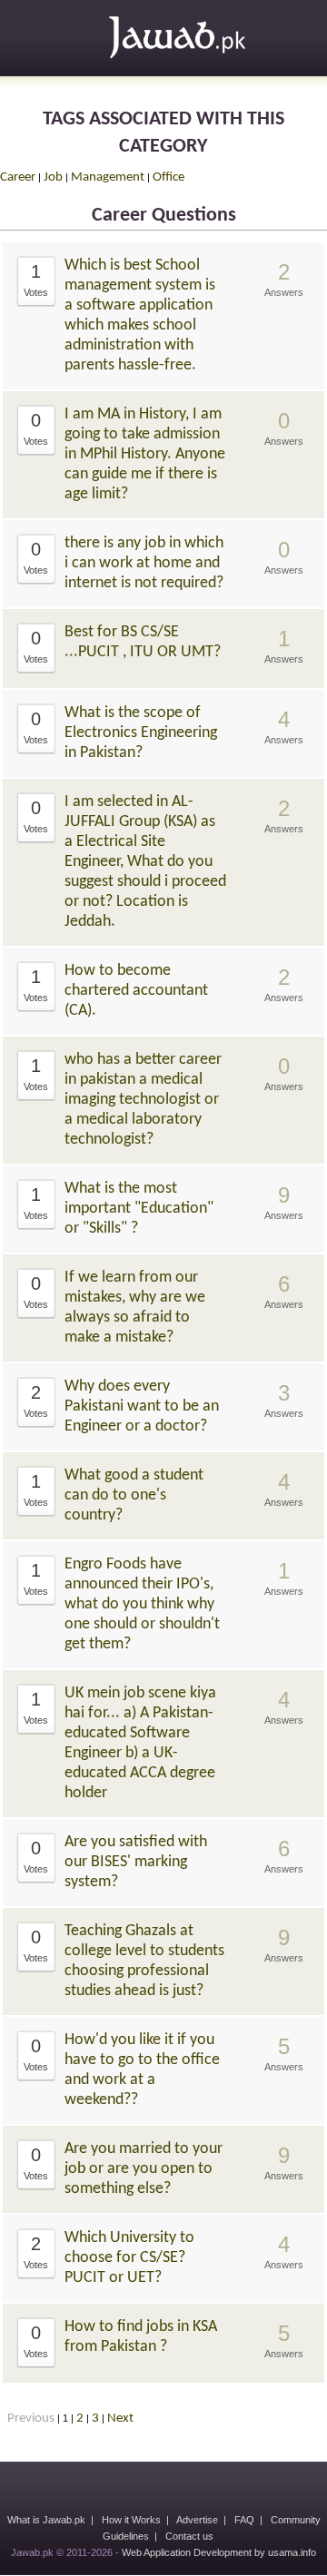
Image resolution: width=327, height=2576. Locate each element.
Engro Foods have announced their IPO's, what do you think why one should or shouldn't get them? (142, 1604)
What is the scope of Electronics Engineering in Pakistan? (141, 733)
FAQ (244, 2520)
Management (108, 177)
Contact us (189, 2536)
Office (168, 177)
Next (120, 2419)
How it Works (131, 2520)
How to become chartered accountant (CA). (136, 991)
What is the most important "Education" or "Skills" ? (139, 1209)
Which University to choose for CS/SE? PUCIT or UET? (129, 2258)
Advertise (197, 2520)
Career (18, 177)
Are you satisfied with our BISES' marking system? (136, 1862)
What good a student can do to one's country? (134, 1495)
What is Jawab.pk (46, 2520)
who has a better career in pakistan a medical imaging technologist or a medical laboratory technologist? (143, 1100)
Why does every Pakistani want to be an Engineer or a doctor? (142, 1406)
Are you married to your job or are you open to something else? (144, 2169)
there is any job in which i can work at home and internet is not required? (144, 563)
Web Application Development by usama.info (219, 2552)
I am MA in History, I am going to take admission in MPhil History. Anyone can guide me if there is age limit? (145, 454)
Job (53, 177)
